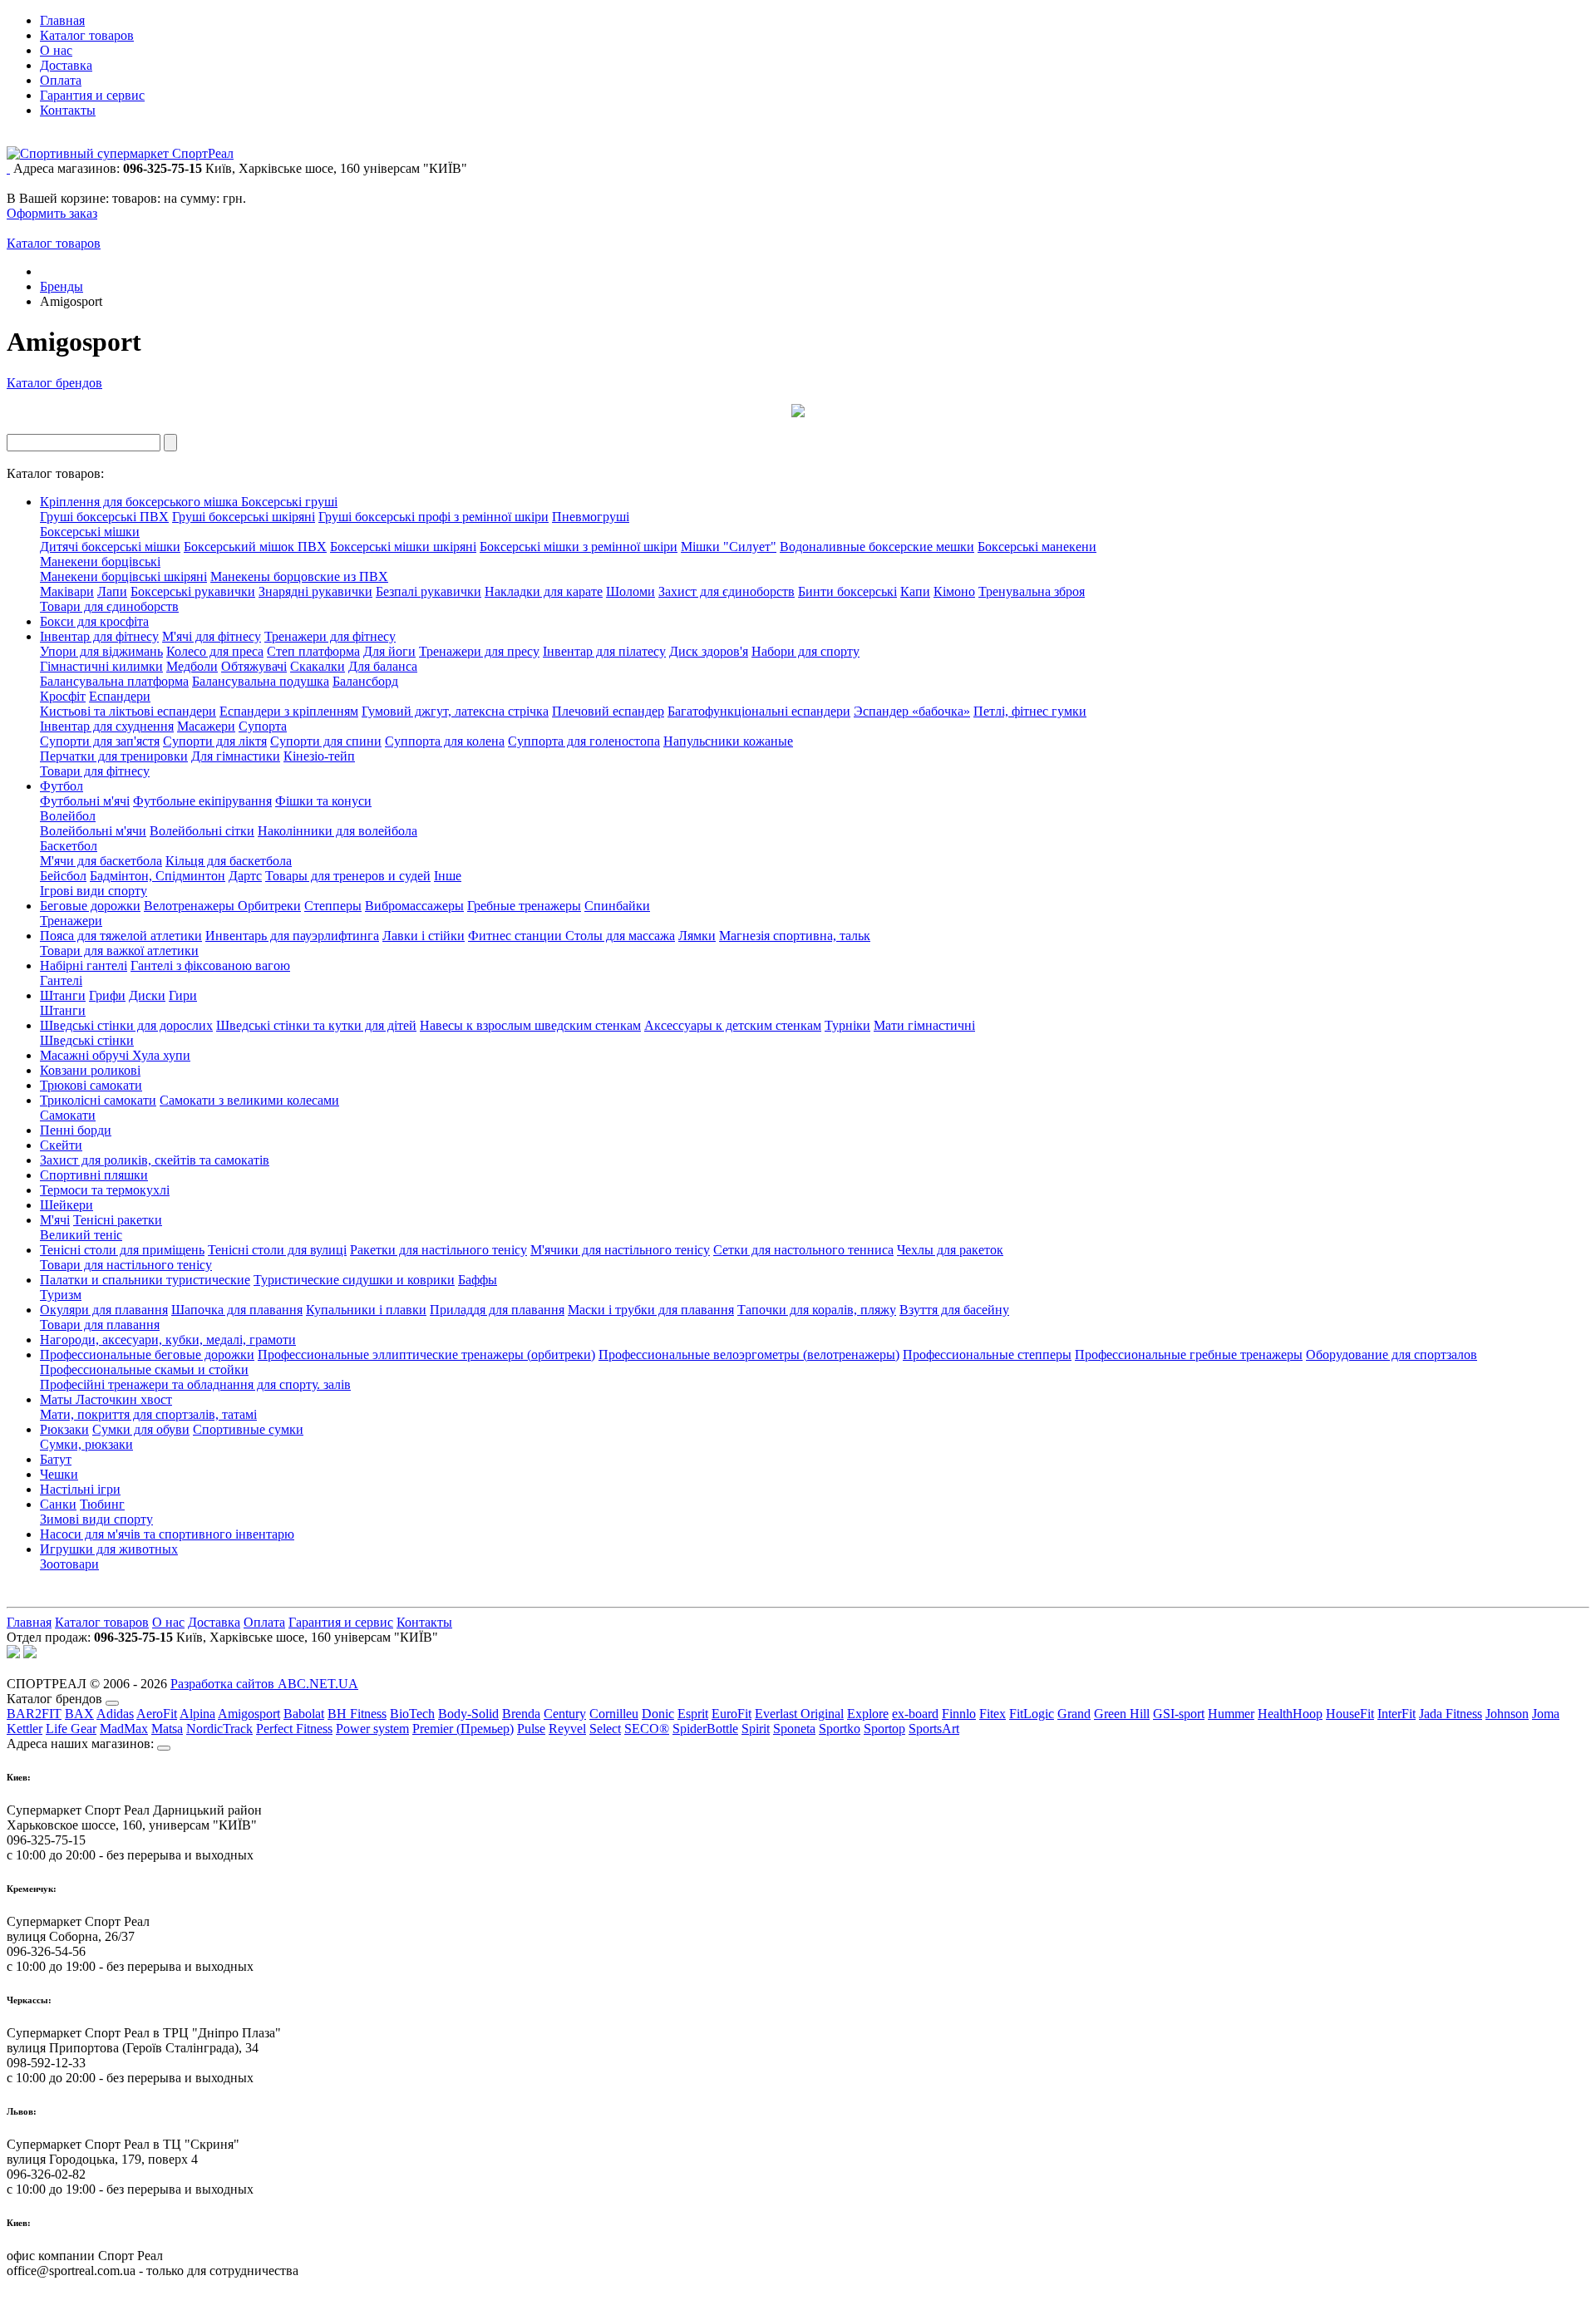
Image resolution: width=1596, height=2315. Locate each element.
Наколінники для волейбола (337, 831)
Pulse (531, 1729)
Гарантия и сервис (92, 95)
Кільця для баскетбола (229, 861)
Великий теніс (81, 1235)
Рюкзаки (64, 1429)
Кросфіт (63, 696)
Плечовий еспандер (608, 711)
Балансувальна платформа (114, 681)
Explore (868, 1714)
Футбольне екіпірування (202, 801)
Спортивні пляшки (94, 1175)
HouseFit (1350, 1714)
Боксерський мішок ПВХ (255, 547)
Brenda (521, 1714)
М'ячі (55, 1220)
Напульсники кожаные (728, 741)
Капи (915, 591)
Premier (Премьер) (463, 1729)
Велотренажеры (191, 906)
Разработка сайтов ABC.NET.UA (264, 1684)
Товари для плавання (100, 1325)
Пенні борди (76, 1130)
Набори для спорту (805, 651)
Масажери (206, 726)
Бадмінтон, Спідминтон (158, 876)
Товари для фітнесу (95, 771)
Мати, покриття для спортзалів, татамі (148, 1414)
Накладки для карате (544, 591)
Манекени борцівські (100, 562)
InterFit (1396, 1714)
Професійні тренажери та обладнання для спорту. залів (195, 1384)
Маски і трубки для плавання (651, 1310)
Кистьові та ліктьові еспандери (128, 711)
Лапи (112, 591)
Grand (1074, 1714)
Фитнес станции (517, 936)
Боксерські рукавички (193, 591)
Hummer (1231, 1714)
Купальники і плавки (366, 1310)
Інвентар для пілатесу (604, 651)
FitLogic (1032, 1714)
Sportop (884, 1729)
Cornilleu (614, 1714)
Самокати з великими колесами (249, 1100)
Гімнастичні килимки (101, 666)
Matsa (167, 1729)
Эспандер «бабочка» (912, 711)
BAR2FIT (34, 1714)
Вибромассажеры (414, 906)
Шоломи (631, 591)
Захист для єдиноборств (727, 591)
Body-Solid (468, 1714)
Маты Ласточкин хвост (106, 1399)
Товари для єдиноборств (109, 606)
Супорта (263, 726)
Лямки (697, 936)
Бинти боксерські (847, 591)
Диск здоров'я (709, 651)
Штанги (63, 995)
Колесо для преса (215, 651)
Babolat (304, 1714)
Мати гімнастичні (924, 1025)
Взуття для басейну (954, 1310)
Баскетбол (69, 846)
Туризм (61, 1295)
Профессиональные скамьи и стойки (144, 1369)
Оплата (61, 80)
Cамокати (68, 1115)
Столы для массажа (620, 936)
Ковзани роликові (90, 1070)
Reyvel (567, 1729)
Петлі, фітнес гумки (1030, 711)
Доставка (66, 65)
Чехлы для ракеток (950, 1250)
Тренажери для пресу (479, 651)
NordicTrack (219, 1729)
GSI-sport (1179, 1714)
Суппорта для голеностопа (584, 741)
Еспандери (120, 696)
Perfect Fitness (294, 1729)
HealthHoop (1290, 1714)
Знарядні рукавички (315, 591)
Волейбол (68, 816)
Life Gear (71, 1729)
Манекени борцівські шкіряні (123, 576)
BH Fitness (357, 1714)
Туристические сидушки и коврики (354, 1280)
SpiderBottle (705, 1729)
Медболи (192, 666)
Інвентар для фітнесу (99, 636)
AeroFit (157, 1714)
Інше (448, 876)
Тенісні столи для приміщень (122, 1250)
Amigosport (249, 1714)
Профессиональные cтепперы (987, 1355)
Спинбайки (617, 906)
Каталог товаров (87, 35)
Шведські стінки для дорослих (126, 1025)
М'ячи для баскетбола (101, 861)
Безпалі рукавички (429, 591)
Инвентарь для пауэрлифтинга (292, 936)
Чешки (59, 1474)
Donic (658, 1714)
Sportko (840, 1729)
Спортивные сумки (248, 1429)
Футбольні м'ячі (85, 801)
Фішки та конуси (323, 801)
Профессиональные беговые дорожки (147, 1355)
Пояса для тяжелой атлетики (121, 936)
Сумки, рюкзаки (86, 1444)
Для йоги (389, 651)
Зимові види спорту (96, 1519)
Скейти (61, 1145)
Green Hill (1122, 1714)
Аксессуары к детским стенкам (733, 1025)
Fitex (993, 1714)
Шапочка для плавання (237, 1310)
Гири (183, 995)
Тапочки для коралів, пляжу (817, 1310)
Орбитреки (269, 906)
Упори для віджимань (101, 651)
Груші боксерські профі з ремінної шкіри (433, 517)
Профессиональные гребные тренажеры (1189, 1355)
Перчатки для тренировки (114, 756)
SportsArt (934, 1729)
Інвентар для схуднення (107, 726)
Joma (1546, 1714)
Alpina (197, 1714)
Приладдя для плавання (497, 1310)
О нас (56, 50)
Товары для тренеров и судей (348, 876)
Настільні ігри (80, 1489)
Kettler (25, 1729)
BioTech (412, 1714)
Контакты (68, 110)
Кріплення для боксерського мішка (140, 502)
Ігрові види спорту (94, 891)
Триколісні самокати (98, 1100)
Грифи (107, 995)
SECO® (647, 1729)
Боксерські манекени (1037, 547)
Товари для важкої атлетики (119, 951)
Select (605, 1729)
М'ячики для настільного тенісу (620, 1250)
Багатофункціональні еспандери (759, 711)
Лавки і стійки (424, 936)
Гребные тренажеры (524, 906)
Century (565, 1714)
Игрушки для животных (109, 1549)
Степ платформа (313, 651)
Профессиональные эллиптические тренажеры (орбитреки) (426, 1355)
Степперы (333, 906)
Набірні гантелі (84, 965)
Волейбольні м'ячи (93, 831)
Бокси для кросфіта (94, 621)
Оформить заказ (52, 213)
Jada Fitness (1451, 1714)
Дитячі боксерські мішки (110, 547)
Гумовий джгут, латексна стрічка (455, 711)
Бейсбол (63, 876)
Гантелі (61, 980)
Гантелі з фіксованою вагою (210, 965)
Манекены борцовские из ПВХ (299, 576)
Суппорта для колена (445, 741)
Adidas (115, 1714)
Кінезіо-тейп (319, 756)
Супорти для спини (326, 741)
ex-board (915, 1714)
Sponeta (794, 1729)
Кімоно (954, 591)
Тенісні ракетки (118, 1220)
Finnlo (959, 1714)
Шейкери (66, 1205)
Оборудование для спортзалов (1392, 1355)
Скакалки (318, 666)
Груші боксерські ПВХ (104, 517)
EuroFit (731, 1714)
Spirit (756, 1729)
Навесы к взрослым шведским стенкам (530, 1025)
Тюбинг (102, 1504)
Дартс (245, 876)
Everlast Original (799, 1714)
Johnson (1507, 1714)
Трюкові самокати (91, 1085)
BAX (79, 1714)
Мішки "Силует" (729, 547)
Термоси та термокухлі (105, 1190)
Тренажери (71, 921)
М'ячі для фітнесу (212, 636)
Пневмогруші (591, 517)
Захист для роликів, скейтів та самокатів (155, 1160)
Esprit (693, 1714)
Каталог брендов (54, 383)
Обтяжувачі (254, 666)
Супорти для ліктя (215, 741)
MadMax (124, 1729)
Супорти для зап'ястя (100, 741)
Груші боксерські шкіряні (244, 517)
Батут (56, 1459)
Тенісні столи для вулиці (277, 1250)
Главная (62, 20)
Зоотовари (69, 1564)
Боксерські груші (289, 502)
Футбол (62, 786)
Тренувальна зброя (1032, 591)
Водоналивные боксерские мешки (877, 547)
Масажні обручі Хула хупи (115, 1055)
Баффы (478, 1280)
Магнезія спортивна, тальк (795, 936)
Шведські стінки (87, 1040)
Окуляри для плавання (104, 1310)
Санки (58, 1504)
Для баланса (383, 666)
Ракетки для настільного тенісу (438, 1250)
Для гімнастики (236, 756)
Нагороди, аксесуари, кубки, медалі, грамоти (168, 1340)
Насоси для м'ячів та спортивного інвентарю (167, 1534)
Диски (147, 995)
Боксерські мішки (90, 532)
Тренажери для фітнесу (330, 636)
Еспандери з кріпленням (289, 711)
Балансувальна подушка (261, 681)
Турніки (847, 1025)
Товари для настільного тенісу (126, 1265)
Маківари (67, 591)
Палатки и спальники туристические (145, 1280)
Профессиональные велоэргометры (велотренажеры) (749, 1355)
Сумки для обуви (141, 1429)
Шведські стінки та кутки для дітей (316, 1025)
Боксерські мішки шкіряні (403, 547)
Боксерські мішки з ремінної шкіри (579, 547)
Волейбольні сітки (202, 831)
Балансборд (365, 681)
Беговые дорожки (90, 906)
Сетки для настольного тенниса (803, 1250)
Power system (372, 1729)
